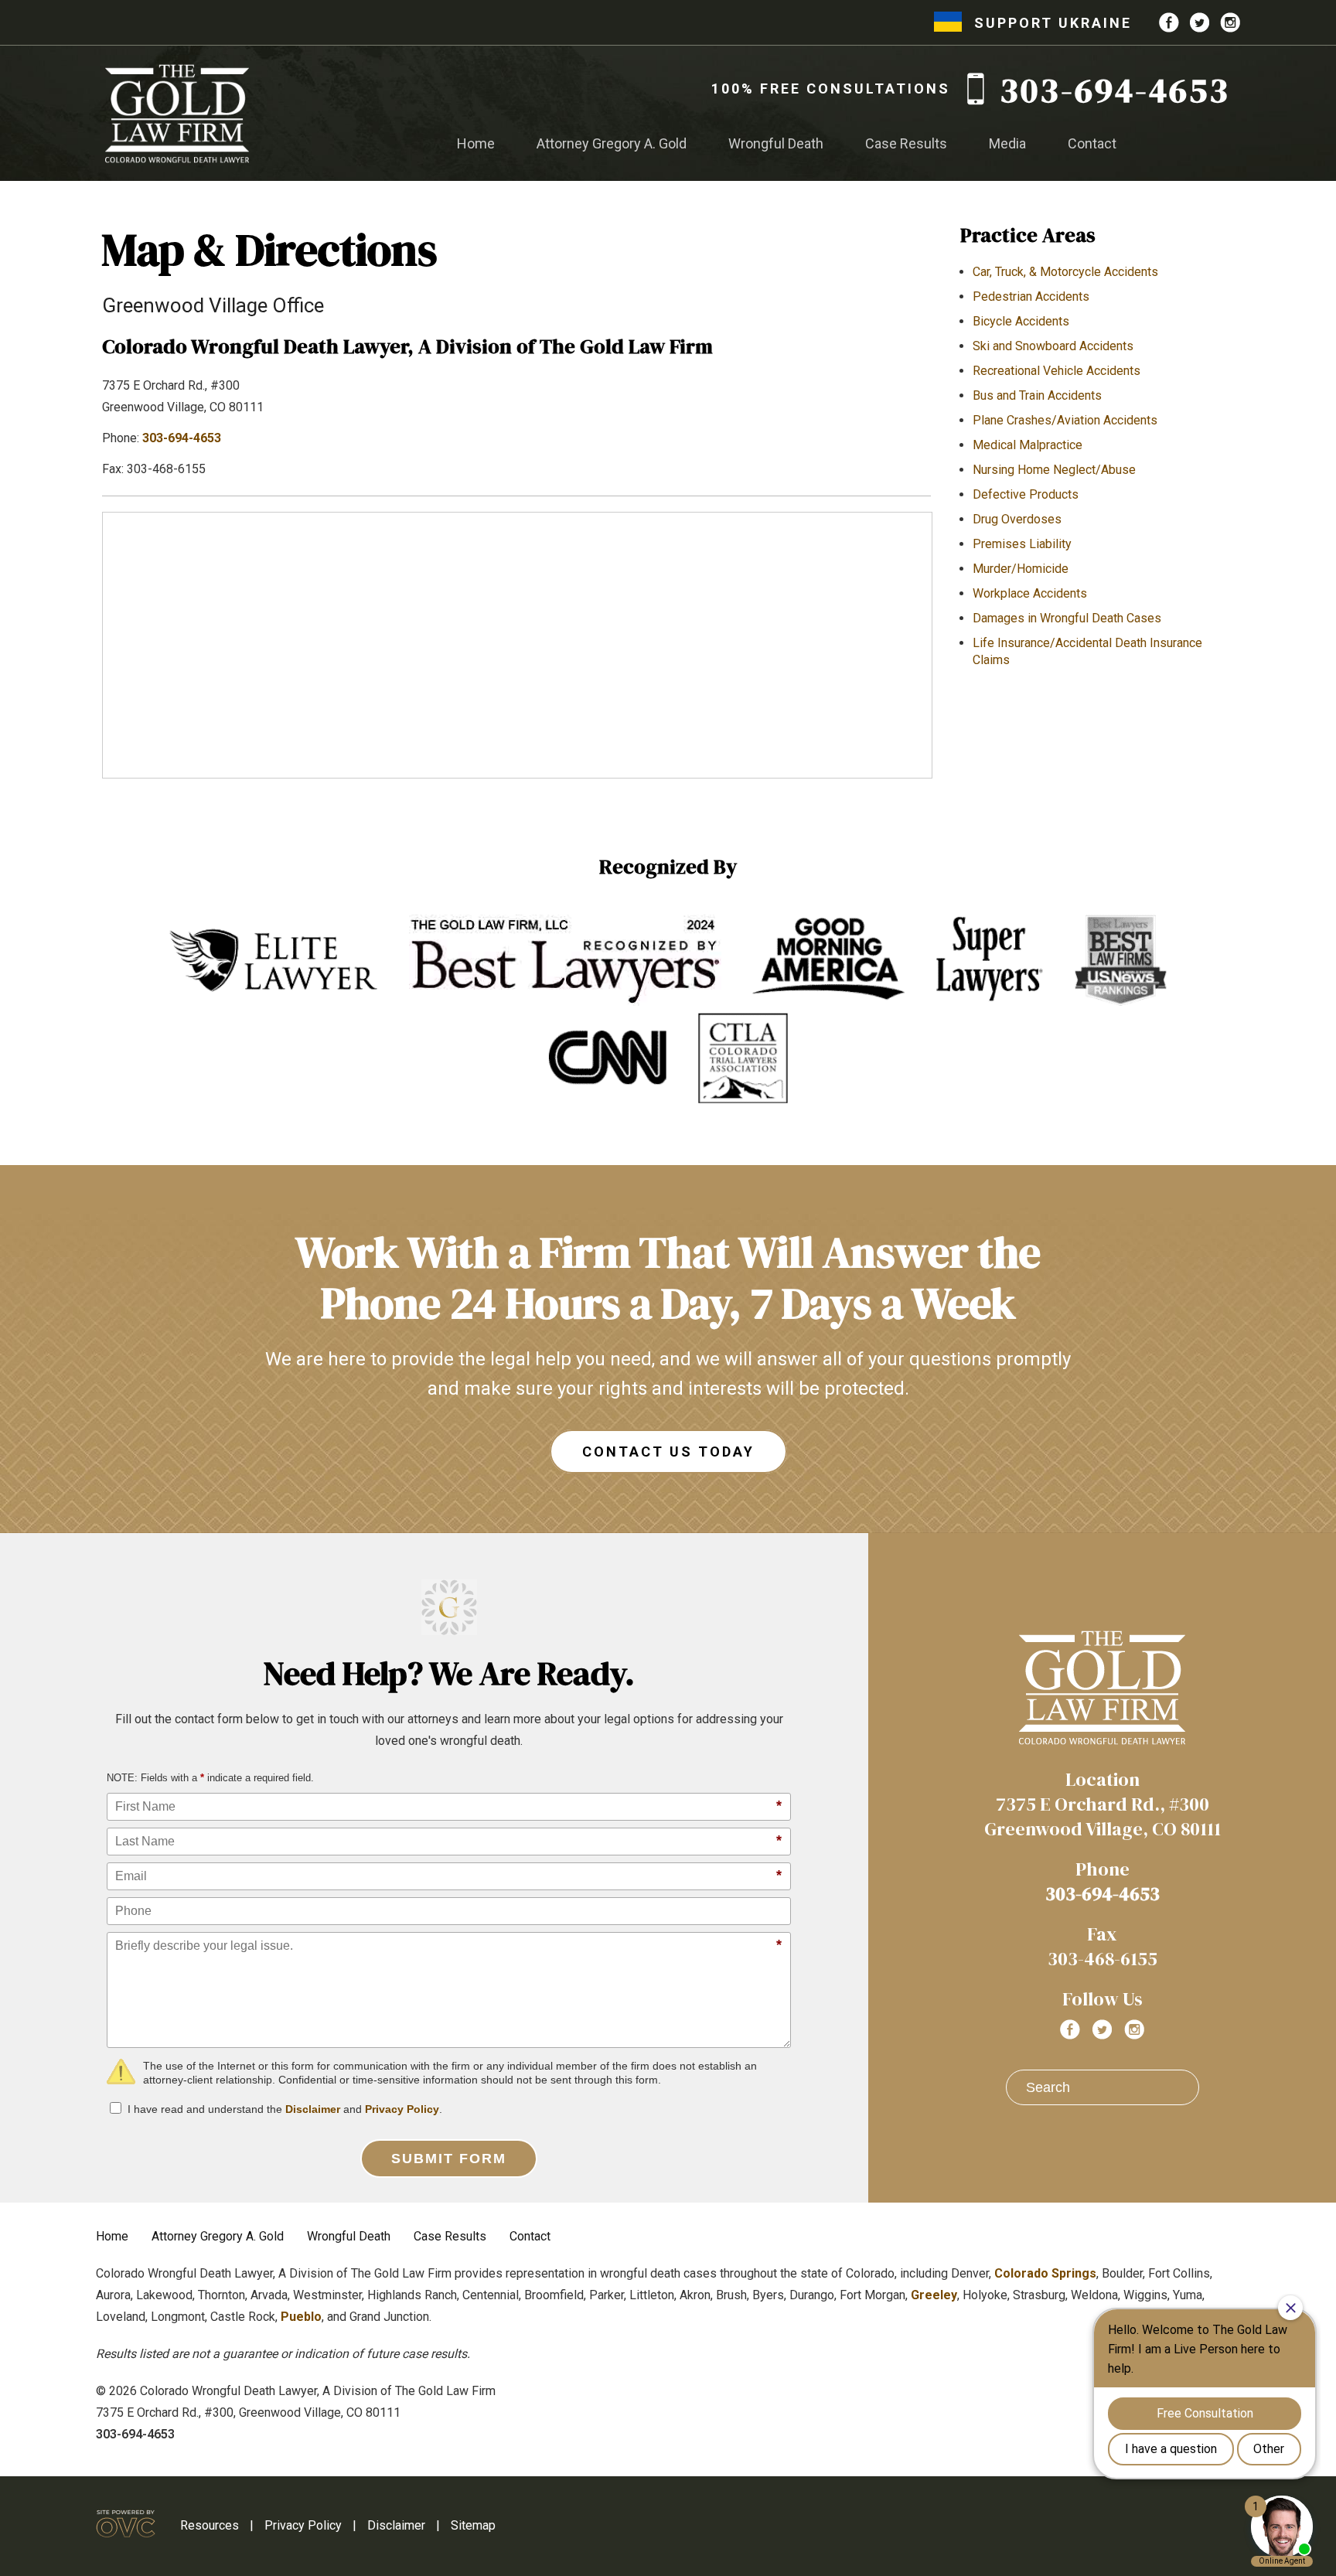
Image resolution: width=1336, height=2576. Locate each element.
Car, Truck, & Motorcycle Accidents (1065, 272)
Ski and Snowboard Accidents (1053, 346)
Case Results (906, 143)
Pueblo (301, 2317)
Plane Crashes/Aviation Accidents (1065, 420)
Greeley (934, 2295)
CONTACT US (668, 1452)
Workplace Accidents (1030, 593)
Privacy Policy (402, 2109)
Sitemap (473, 2525)
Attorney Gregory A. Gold (612, 143)
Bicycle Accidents (1021, 321)
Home (476, 143)
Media (1007, 143)
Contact (1092, 143)
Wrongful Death (776, 143)
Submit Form (449, 2159)
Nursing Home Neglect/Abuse (1054, 470)
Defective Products (1026, 494)
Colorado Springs (1045, 2273)
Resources (210, 2525)
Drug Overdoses (1017, 519)
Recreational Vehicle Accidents (1057, 371)
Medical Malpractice (1028, 445)
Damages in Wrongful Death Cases (1067, 618)
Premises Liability (1022, 544)
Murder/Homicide (1021, 569)
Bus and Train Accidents (1037, 395)
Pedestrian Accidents (1031, 296)
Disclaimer (313, 2109)
